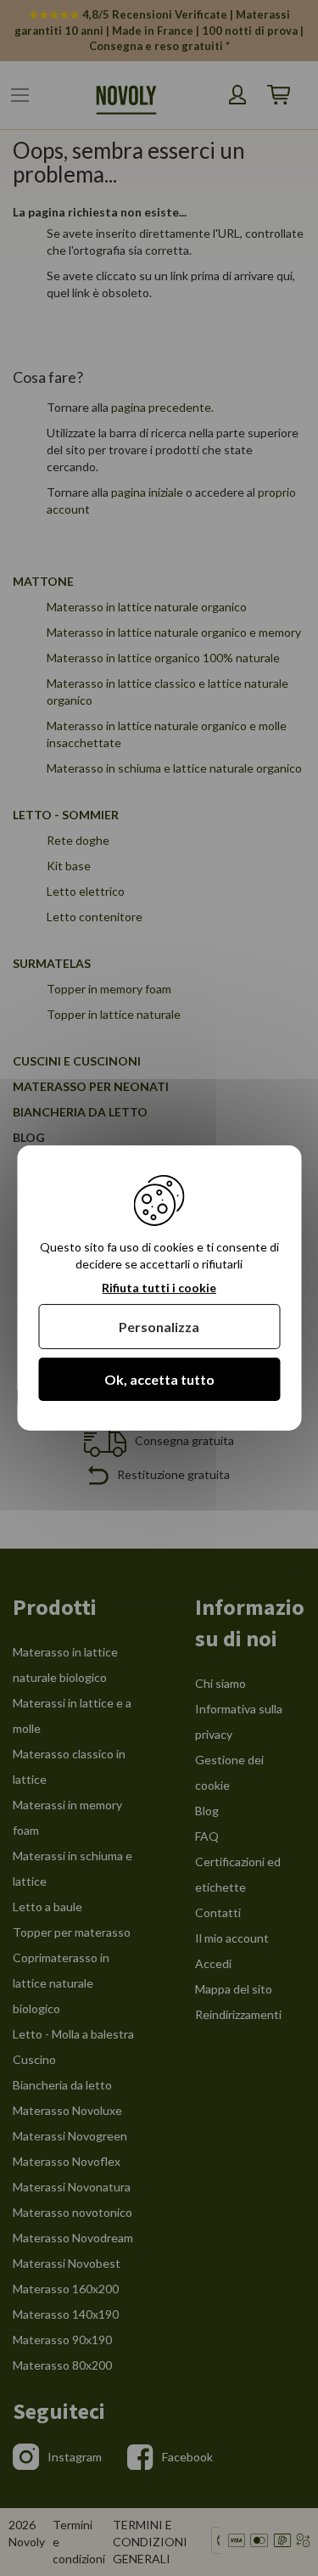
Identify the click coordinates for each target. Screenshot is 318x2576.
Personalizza (159, 1327)
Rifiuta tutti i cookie (159, 1288)
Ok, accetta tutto (159, 1379)
